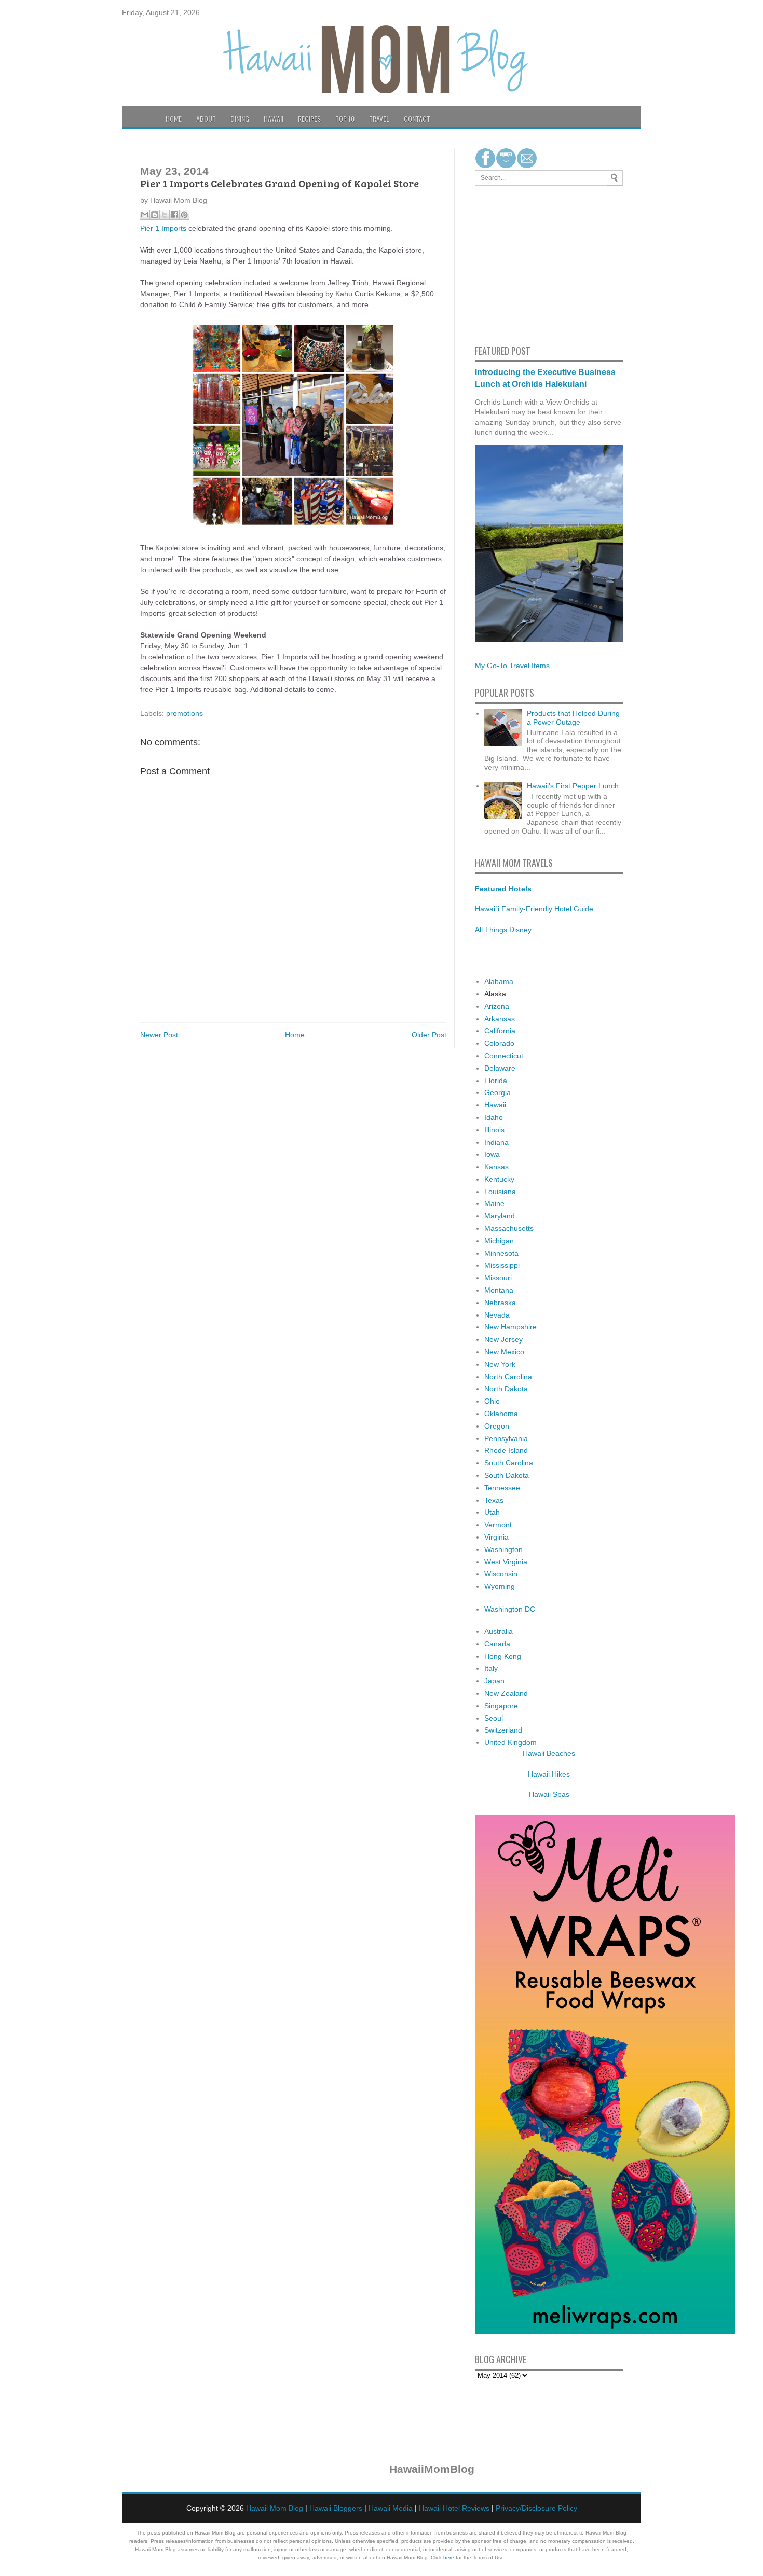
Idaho (494, 1117)
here (449, 2558)
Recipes (309, 119)
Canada (497, 1644)
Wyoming (500, 1586)
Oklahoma (501, 1414)
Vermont (498, 1525)
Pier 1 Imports (163, 228)
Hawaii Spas (549, 1794)
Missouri (498, 1278)
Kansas (496, 1167)
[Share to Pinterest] (184, 215)
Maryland (500, 1216)
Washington (503, 1549)
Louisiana (500, 1192)
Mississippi (502, 1265)
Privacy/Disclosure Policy (536, 2508)
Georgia (498, 1092)
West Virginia (506, 1562)
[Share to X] (165, 215)
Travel (379, 119)
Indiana (496, 1142)
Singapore (501, 1706)
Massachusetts (509, 1228)
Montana (499, 1290)
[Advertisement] (506, 264)
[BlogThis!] (155, 215)
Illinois (494, 1130)
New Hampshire (510, 1327)
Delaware (500, 1068)
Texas (494, 1500)
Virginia (496, 1537)
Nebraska (500, 1303)
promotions (185, 713)
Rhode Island (506, 1450)
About (206, 119)
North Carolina (508, 1377)
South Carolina (509, 1463)
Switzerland (503, 1730)
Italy (491, 1668)
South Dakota (507, 1475)
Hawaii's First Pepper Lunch (573, 786)
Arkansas (500, 1019)
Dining (240, 119)
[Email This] (145, 215)
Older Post (429, 1035)
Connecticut (504, 1056)
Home (174, 119)
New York (500, 1364)
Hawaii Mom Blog (275, 2508)
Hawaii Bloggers (336, 2508)
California (500, 1031)
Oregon (497, 1426)
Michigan (499, 1241)
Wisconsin (501, 1574)
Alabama (499, 981)
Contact (417, 119)
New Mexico (504, 1352)
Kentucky (499, 1179)
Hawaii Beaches (549, 1753)
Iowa (492, 1154)
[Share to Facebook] (174, 215)
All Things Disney (503, 930)
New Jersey (503, 1339)
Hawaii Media (391, 2508)
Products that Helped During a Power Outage (573, 718)
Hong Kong (503, 1656)
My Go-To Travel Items (512, 666)
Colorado (499, 1043)
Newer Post (159, 1035)
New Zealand (506, 1693)
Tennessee (502, 1488)
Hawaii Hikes (549, 1774)
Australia (499, 1631)
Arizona (497, 1006)
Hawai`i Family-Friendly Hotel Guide (534, 909)
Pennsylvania (506, 1438)
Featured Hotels (503, 889)
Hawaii (274, 119)
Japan (494, 1681)
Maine (494, 1203)
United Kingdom (510, 1742)
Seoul (494, 1718)
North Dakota (506, 1389)
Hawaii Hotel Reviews (454, 2508)
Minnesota (501, 1253)
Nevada (497, 1315)
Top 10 (345, 119)
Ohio (492, 1401)
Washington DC (510, 1609)
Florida (496, 1081)
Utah (492, 1512)
